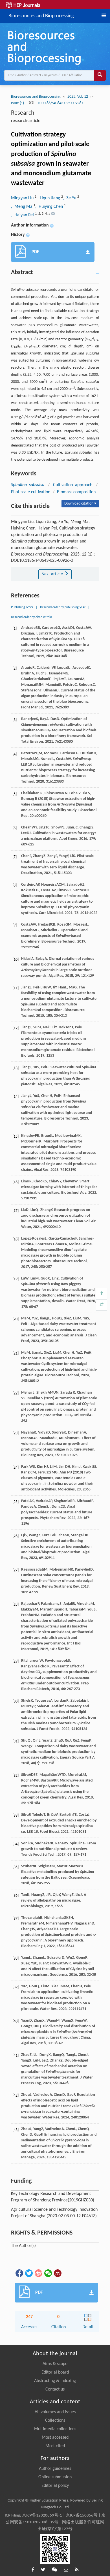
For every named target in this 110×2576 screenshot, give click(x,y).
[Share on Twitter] (28, 2273)
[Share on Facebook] (19, 2273)
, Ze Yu (70, 198)
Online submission (55, 2477)
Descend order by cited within (31, 617)
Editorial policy (55, 2486)
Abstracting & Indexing (55, 2381)
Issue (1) (18, 103)
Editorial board (55, 2372)
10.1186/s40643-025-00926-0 (61, 103)
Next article (53, 574)
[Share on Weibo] (38, 2273)
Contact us (55, 2389)
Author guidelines (55, 2469)
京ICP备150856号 (82, 2516)
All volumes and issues (55, 2412)
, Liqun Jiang (49, 198)
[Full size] (102, 1305)
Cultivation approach (73, 485)
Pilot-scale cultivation (31, 492)
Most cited (55, 2446)
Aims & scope (55, 2364)
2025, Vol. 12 (78, 97)
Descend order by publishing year (63, 607)
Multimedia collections (55, 2429)
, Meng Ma (22, 207)
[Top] (102, 1294)
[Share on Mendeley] (57, 2273)
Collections (55, 2421)
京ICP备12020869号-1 (42, 2516)
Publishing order (22, 607)
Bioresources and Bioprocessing (41, 15)
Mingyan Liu (23, 198)
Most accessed (55, 2438)
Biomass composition (76, 492)
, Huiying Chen (50, 207)
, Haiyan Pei (23, 215)
